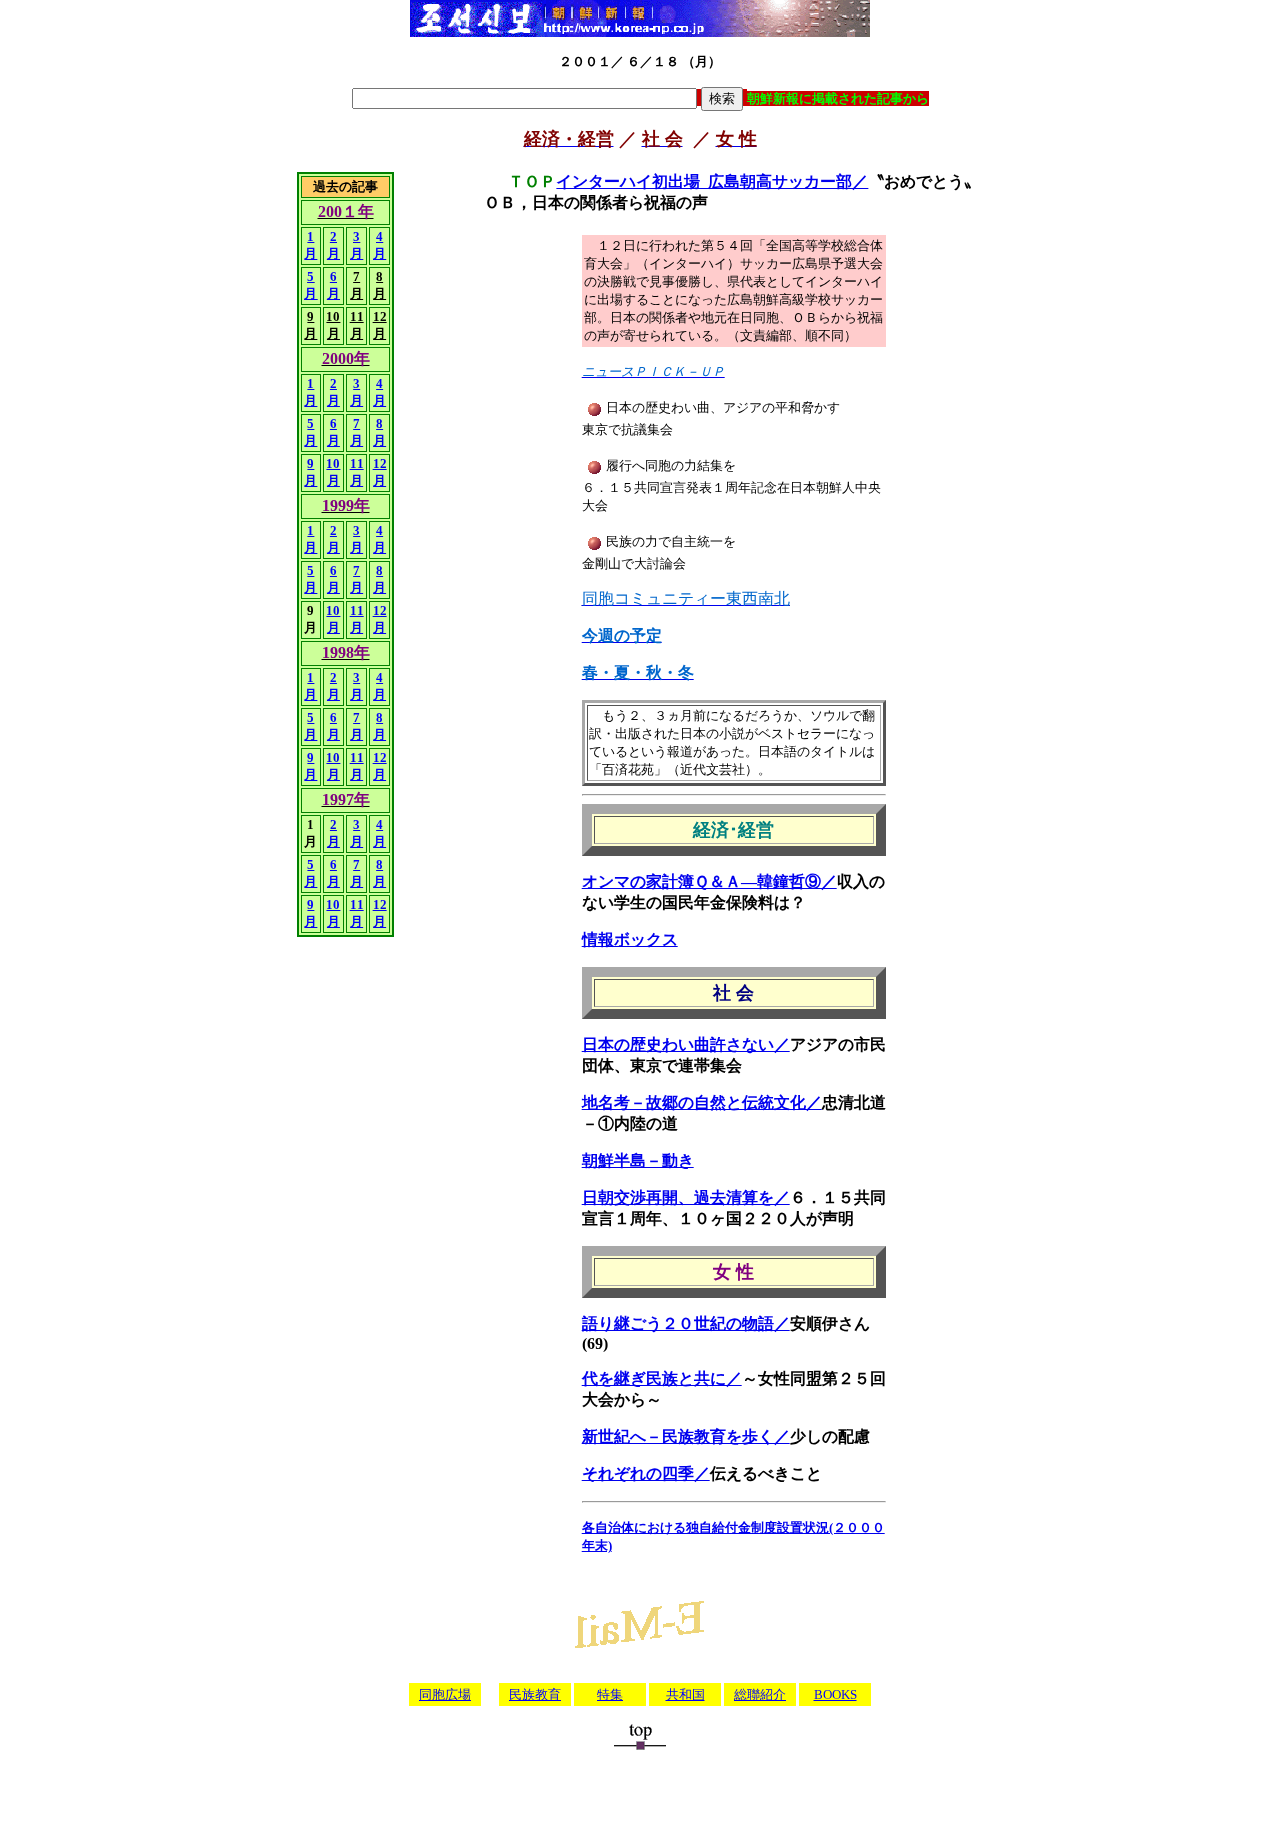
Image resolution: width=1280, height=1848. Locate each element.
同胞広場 (445, 1694)
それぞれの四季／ (646, 1473)
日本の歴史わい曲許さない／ (686, 1044)
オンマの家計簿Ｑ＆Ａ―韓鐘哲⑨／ (709, 881)
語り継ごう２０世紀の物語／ (686, 1323)
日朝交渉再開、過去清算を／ (686, 1197)
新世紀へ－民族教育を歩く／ (686, 1436)
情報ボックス (630, 939)
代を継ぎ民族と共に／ (662, 1378)
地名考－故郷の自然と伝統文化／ (702, 1102)
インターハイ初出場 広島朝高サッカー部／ (712, 181)
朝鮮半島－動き (638, 1160)
